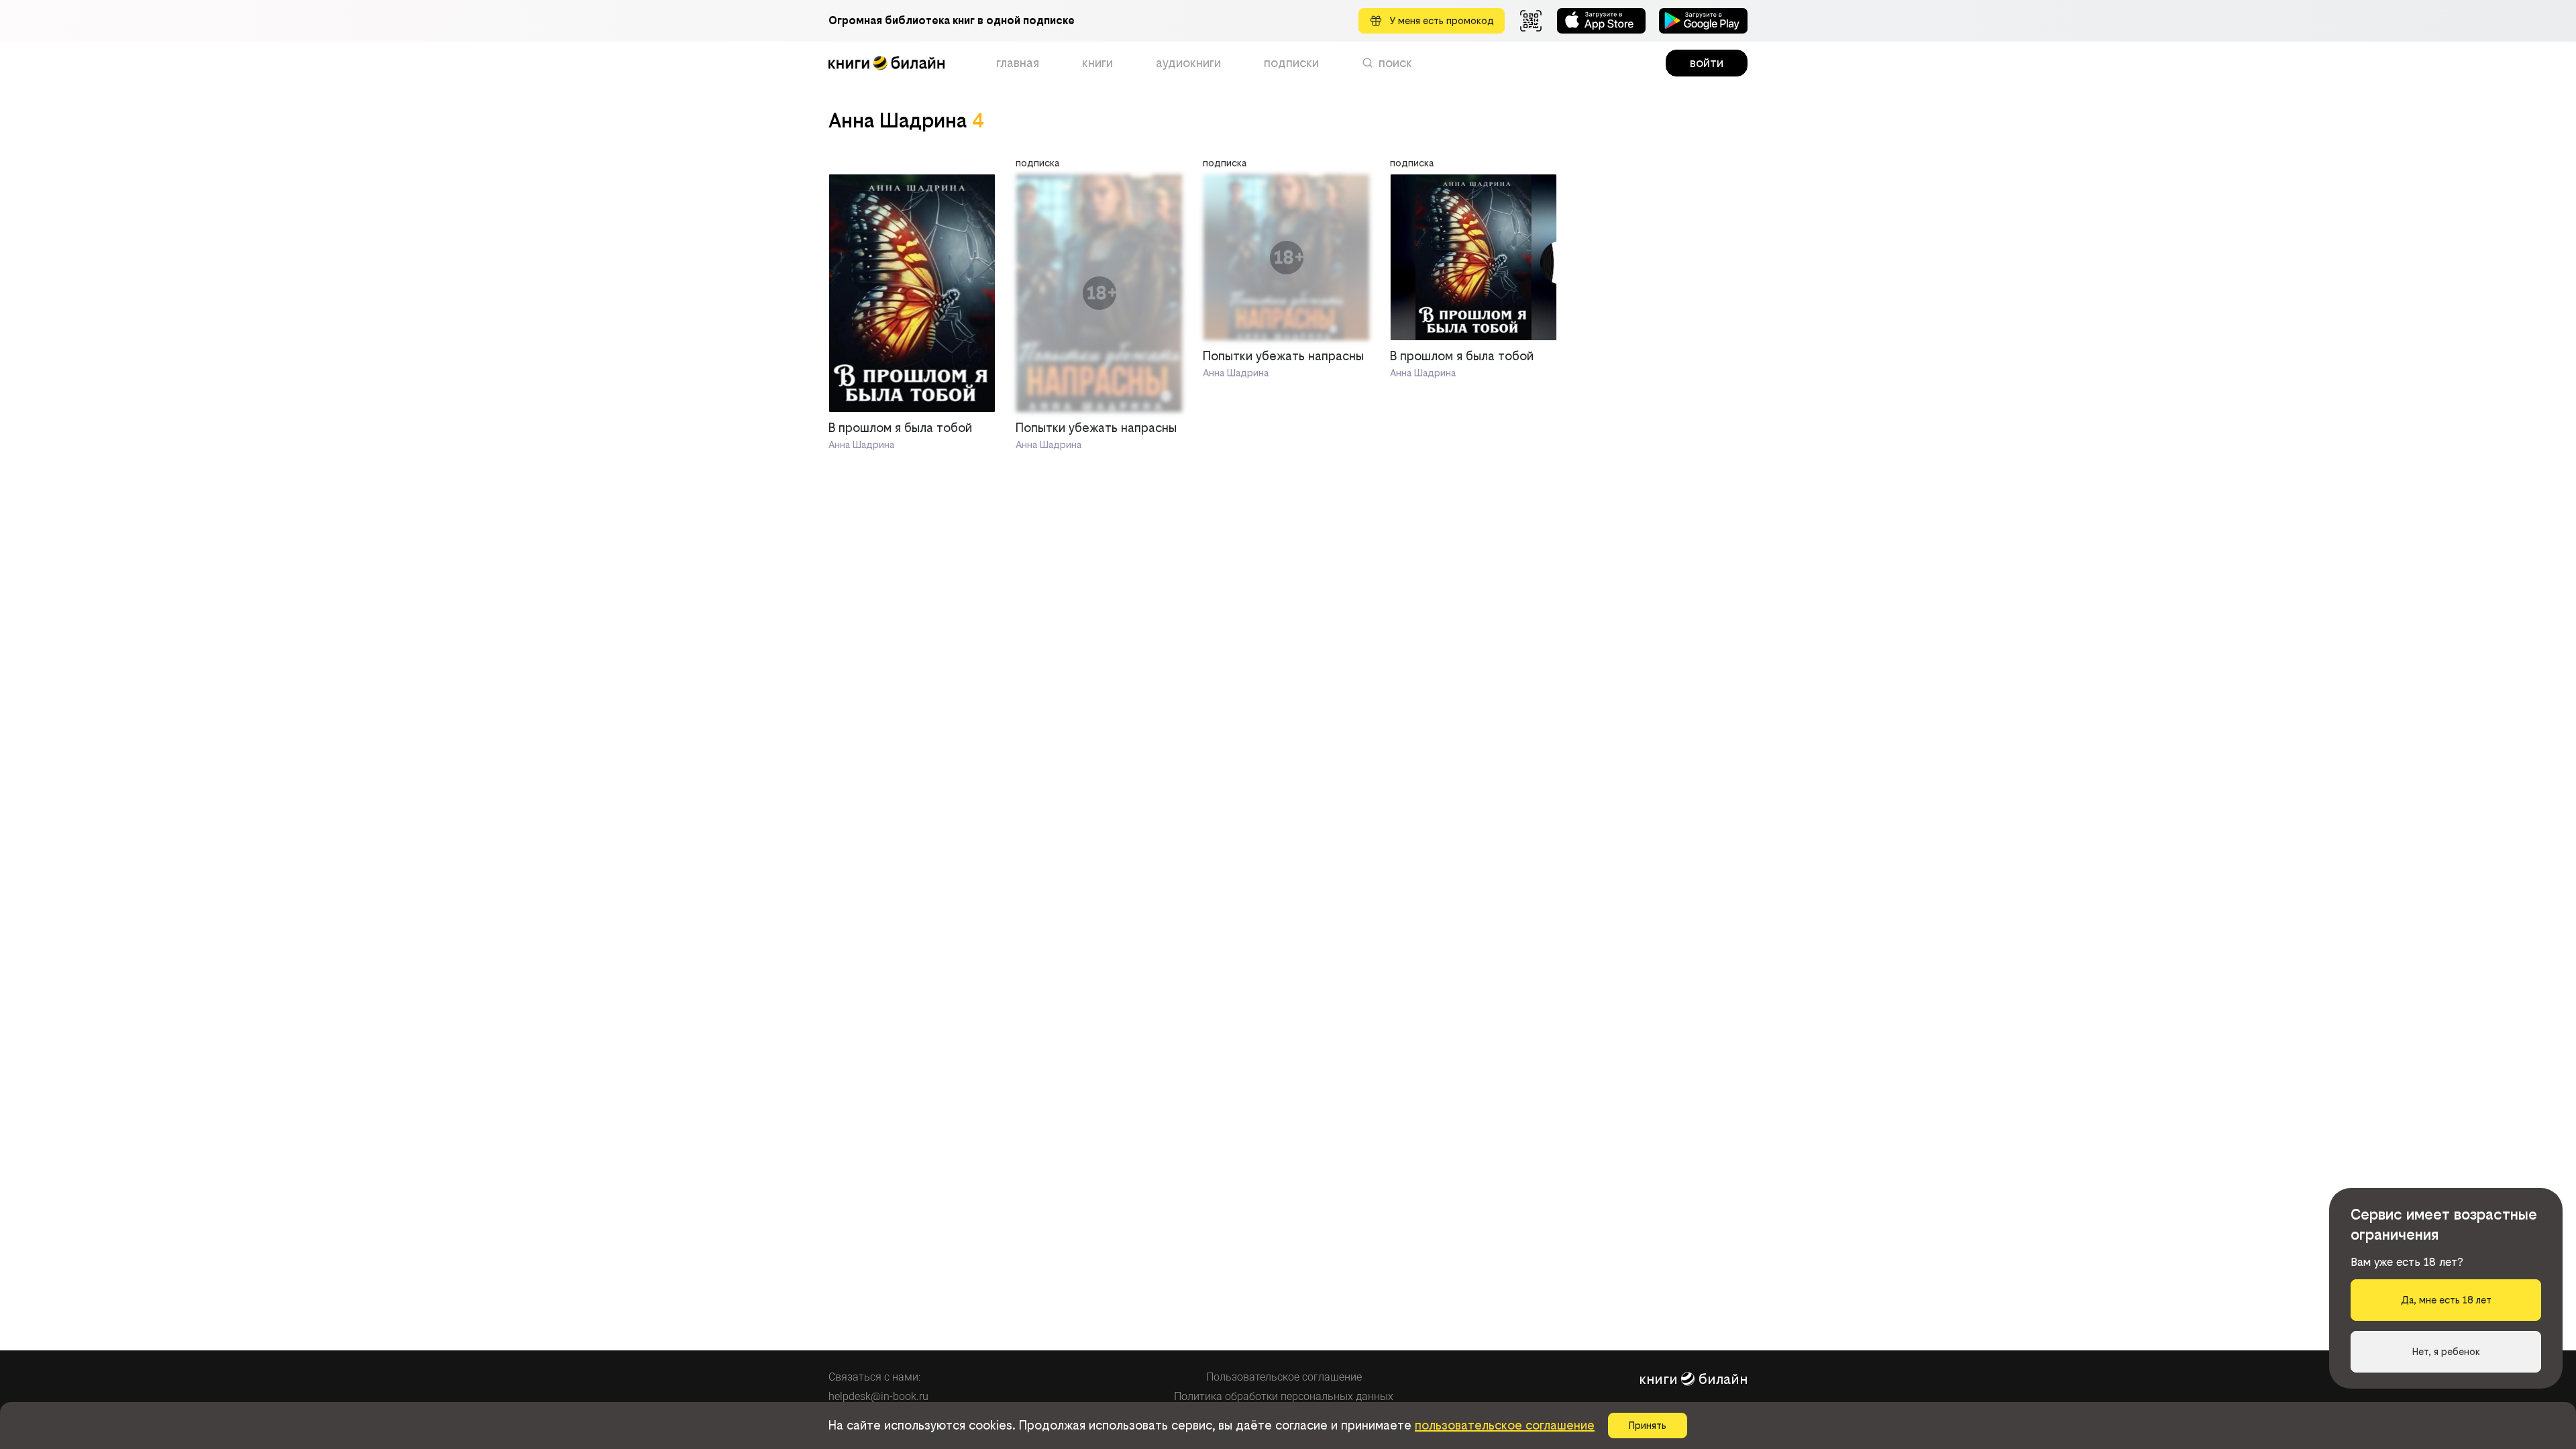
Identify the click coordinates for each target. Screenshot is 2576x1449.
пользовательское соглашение (1505, 1425)
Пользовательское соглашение (1284, 1377)
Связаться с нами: (874, 1377)
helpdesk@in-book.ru (878, 1396)
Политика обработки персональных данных (1284, 1396)
